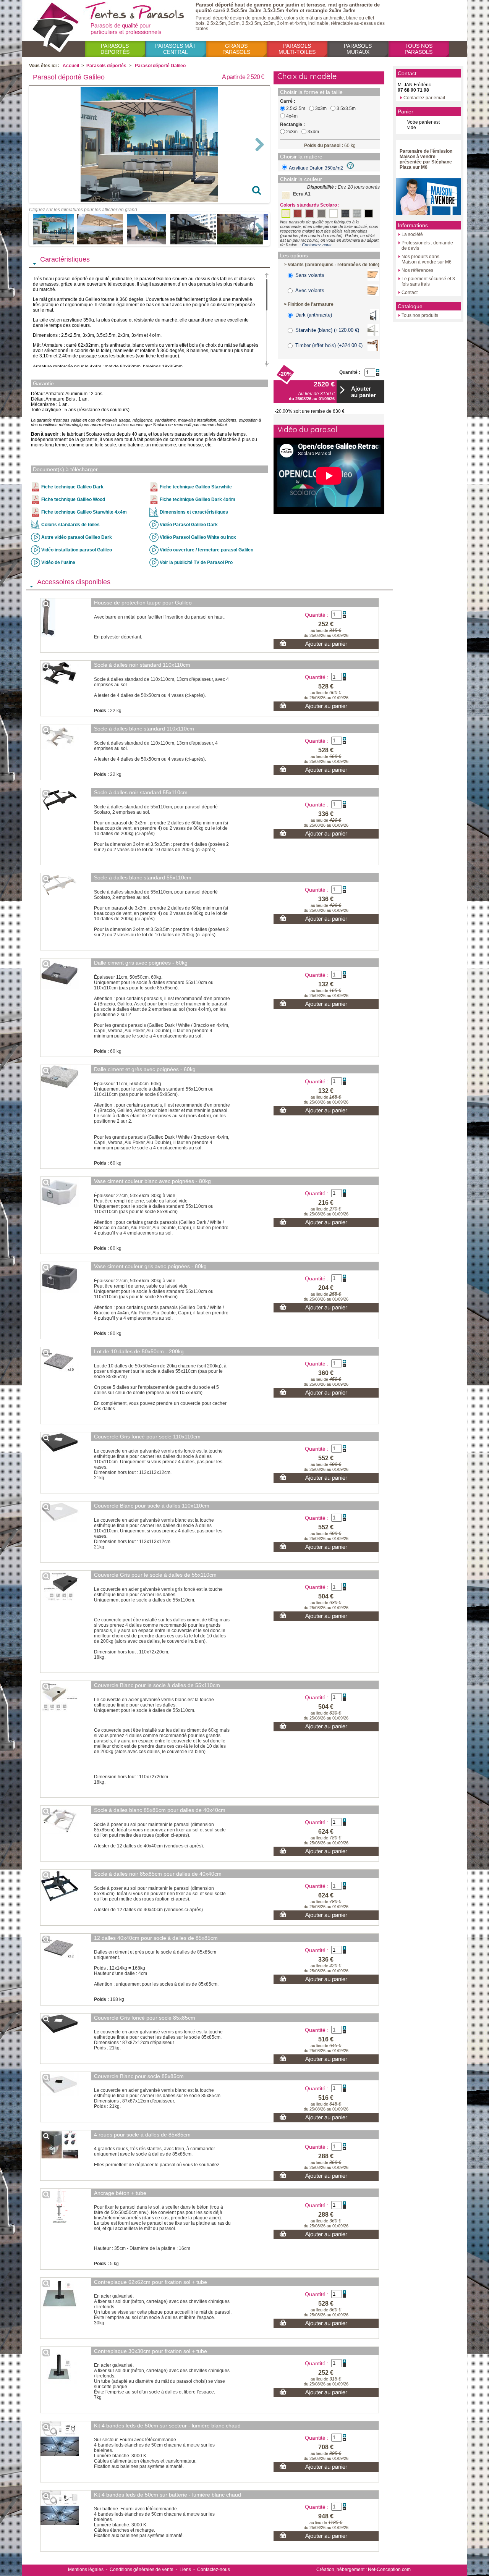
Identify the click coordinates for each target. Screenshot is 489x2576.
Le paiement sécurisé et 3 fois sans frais (428, 281)
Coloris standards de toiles (70, 525)
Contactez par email (424, 98)
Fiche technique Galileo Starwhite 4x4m (84, 512)
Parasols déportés (115, 49)
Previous (42, 144)
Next (257, 144)
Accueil (71, 66)
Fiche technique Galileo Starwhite (196, 487)
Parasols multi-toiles (297, 49)
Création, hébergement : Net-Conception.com (364, 2570)
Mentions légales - (88, 2570)
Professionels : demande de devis (427, 246)
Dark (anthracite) (314, 315)
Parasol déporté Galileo (160, 66)
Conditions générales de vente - (143, 2570)
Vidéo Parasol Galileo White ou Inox (198, 537)
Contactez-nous (317, 245)
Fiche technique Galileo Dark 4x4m (198, 499)
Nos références (417, 270)
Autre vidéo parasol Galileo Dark (77, 537)
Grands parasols (236, 49)
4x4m (292, 116)
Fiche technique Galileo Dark (72, 487)
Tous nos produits (420, 315)
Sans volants (310, 275)
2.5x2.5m (296, 108)
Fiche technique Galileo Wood (73, 499)
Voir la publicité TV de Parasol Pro (196, 562)
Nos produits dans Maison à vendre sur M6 (427, 259)
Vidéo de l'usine (58, 562)
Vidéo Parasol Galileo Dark (189, 525)
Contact (410, 293)
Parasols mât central (176, 49)
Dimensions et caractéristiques (194, 512)
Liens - (187, 2570)
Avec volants (310, 290)
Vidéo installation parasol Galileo (77, 550)
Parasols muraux (358, 49)
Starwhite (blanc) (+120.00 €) (327, 330)
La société (412, 234)
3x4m (313, 132)
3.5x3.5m (346, 108)
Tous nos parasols (419, 49)
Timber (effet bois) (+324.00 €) (329, 345)
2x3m (292, 132)
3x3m (321, 108)
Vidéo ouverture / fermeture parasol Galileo (206, 550)
